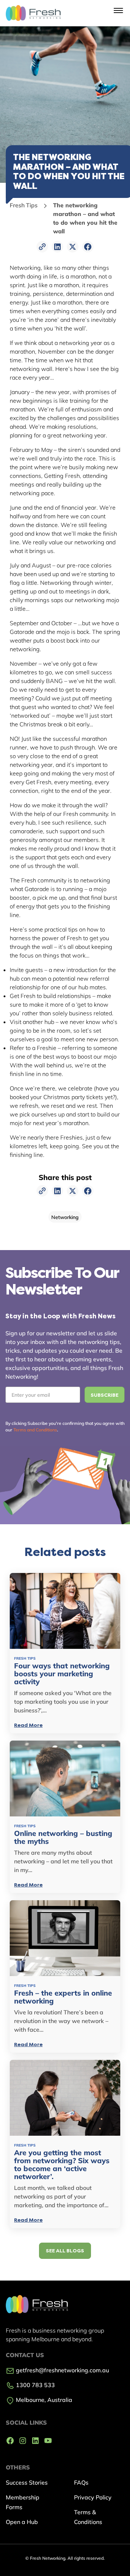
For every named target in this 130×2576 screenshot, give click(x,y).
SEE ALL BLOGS (65, 2251)
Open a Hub (22, 2522)
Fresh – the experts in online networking (63, 1997)
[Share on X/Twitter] (73, 247)
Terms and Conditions (35, 1430)
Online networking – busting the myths (63, 1837)
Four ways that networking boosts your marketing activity (62, 1674)
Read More (28, 1725)
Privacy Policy (93, 2497)
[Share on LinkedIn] (57, 247)
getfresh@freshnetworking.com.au (62, 2370)
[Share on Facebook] (88, 247)
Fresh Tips (24, 205)
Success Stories (27, 2482)
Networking (65, 1217)
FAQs (81, 2482)
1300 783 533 (35, 2385)
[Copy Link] (42, 247)
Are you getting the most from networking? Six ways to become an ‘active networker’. (62, 2165)
